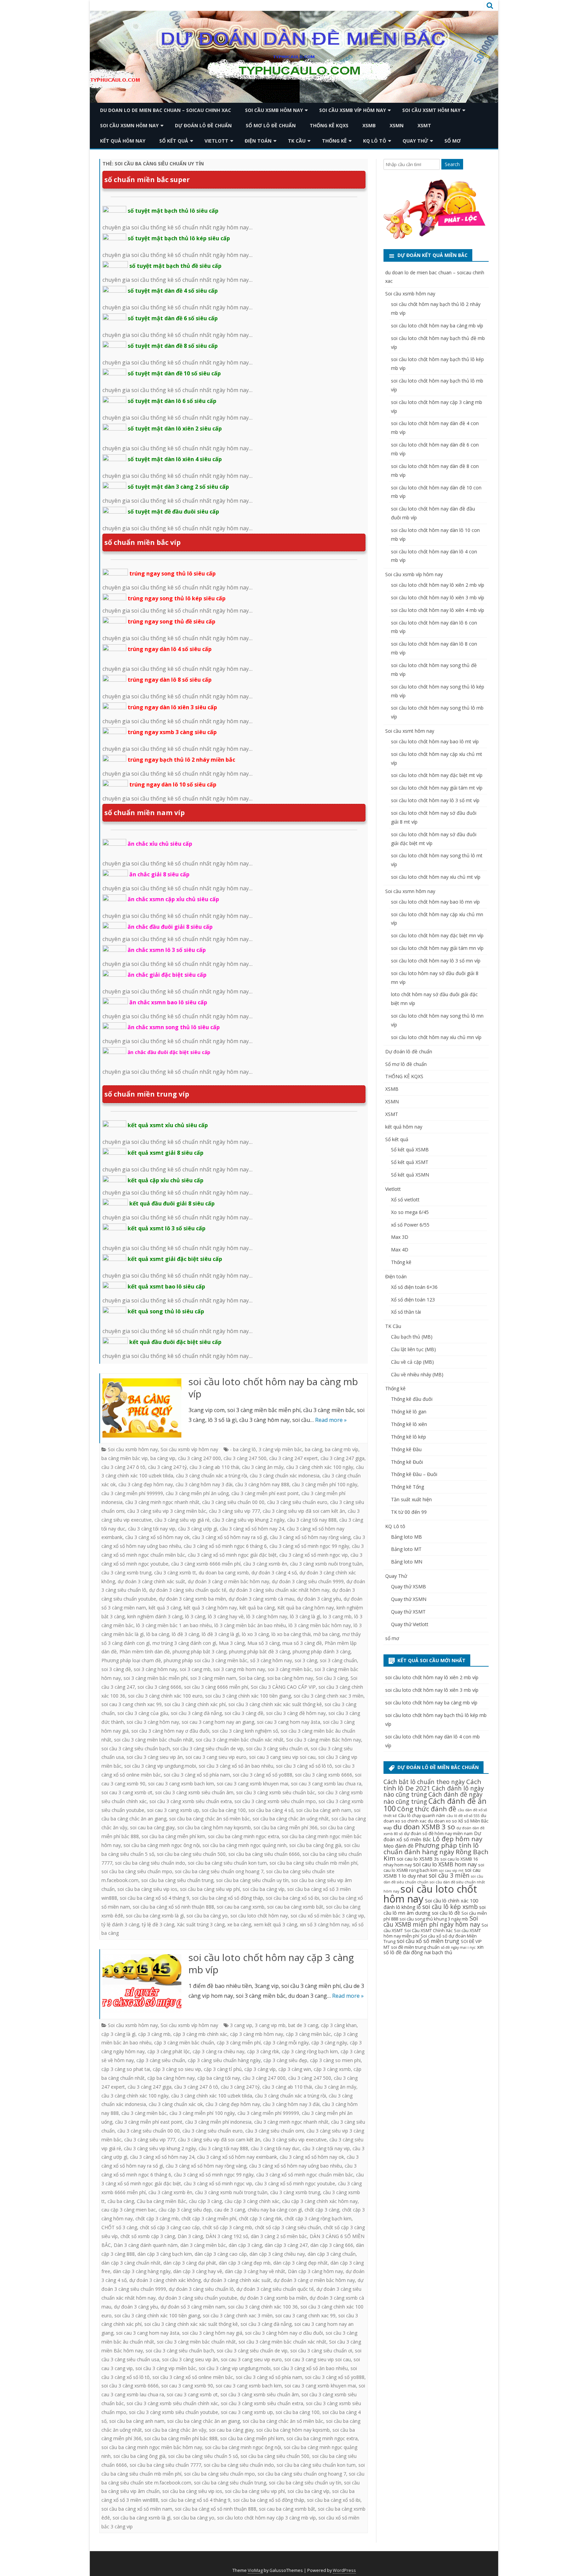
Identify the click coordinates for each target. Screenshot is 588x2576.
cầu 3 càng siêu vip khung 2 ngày (248, 1520)
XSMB (369, 125)
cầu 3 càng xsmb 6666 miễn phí (206, 1564)
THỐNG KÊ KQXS (329, 125)
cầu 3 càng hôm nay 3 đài (204, 1484)
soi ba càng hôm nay (290, 1678)
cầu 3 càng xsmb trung (126, 1573)
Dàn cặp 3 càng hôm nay (315, 2271)
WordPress (344, 2570)
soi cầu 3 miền (449, 1875)
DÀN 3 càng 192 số (227, 2236)
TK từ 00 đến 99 (409, 1512)
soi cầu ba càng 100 (224, 1810)
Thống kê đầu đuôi (412, 1399)
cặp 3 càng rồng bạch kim (310, 2051)
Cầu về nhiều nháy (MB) (417, 1374)
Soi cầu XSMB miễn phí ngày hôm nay (432, 1921)
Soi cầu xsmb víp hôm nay (353, 110)
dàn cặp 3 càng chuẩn (332, 2254)
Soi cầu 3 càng (332, 1678)
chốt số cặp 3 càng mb (227, 2227)
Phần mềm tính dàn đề (145, 1651)
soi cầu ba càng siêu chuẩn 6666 (264, 1854)
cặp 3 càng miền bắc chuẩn (184, 2043)
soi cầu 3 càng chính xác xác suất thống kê (275, 1704)
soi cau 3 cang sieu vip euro (216, 1757)
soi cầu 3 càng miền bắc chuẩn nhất (153, 1740)
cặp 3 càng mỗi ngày (286, 2043)
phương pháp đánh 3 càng (322, 1651)
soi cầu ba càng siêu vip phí (210, 1889)
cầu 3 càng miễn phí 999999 (132, 1493)
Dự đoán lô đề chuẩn (203, 125)
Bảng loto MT (406, 1549)
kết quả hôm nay (123, 141)
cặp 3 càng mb (154, 2034)
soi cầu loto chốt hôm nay (259, 1916)
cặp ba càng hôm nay (171, 2078)
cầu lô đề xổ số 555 (463, 1816)
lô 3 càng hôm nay (267, 1616)
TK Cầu (297, 141)
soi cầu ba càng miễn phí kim (173, 1836)
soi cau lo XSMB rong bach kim (434, 1867)
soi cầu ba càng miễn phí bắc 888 (181, 2438)
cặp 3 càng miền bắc (308, 2034)
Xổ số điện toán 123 (413, 1300)
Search (452, 164)
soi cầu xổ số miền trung (428, 1941)
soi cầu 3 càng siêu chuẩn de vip (208, 1748)
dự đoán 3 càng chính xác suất (151, 1581)
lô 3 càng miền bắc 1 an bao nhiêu (174, 1625)
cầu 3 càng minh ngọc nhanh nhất (162, 1502)
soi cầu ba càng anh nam (324, 1810)
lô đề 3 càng (185, 1634)
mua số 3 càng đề (302, 1643)
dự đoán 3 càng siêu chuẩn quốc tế (188, 1590)
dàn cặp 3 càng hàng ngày (142, 2271)
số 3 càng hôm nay (271, 1660)
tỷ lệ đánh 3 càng (120, 1924)
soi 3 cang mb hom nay (239, 1669)
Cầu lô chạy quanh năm (422, 1815)
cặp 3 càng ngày (329, 2043)
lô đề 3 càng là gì (220, 1634)
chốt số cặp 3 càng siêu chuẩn (288, 2227)
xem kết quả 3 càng (275, 1924)
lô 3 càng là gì (305, 1616)
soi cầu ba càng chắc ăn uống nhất (291, 1819)
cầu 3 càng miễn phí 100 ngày (325, 1484)
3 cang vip (241, 2025)
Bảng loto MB (406, 1537)
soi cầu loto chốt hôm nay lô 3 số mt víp (435, 800)
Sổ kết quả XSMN (410, 1175)
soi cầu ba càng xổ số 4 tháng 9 (154, 1898)
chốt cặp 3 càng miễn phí (209, 2218)
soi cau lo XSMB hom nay (445, 1864)
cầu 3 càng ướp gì (198, 1529)
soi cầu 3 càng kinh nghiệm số (245, 1731)
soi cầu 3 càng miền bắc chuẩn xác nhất (240, 1740)
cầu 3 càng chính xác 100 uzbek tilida (212, 2096)
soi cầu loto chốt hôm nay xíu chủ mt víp (436, 877)
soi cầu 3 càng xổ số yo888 (263, 1775)
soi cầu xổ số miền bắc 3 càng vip (327, 1916)
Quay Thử (415, 141)
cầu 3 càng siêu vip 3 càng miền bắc (167, 1511)
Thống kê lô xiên (409, 1424)
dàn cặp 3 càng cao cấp (221, 2254)
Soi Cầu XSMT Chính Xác (428, 1930)
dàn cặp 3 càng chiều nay (277, 2254)
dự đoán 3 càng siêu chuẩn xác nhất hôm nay (279, 1590)
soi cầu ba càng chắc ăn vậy (175, 2430)
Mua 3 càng (232, 1643)
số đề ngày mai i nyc (458, 1947)
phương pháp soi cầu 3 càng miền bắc (206, 1660)
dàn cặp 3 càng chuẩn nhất (131, 2263)
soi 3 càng (306, 1660)
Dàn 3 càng (190, 2236)
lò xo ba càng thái (291, 1634)
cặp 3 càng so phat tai (126, 2069)
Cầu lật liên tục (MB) (413, 1349)
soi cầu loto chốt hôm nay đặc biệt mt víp (437, 775)
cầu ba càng (121, 2201)
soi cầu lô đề (446, 1913)
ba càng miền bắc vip (125, 1458)
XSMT (424, 125)
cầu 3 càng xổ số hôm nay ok (157, 1537)
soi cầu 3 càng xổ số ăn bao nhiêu (236, 1766)
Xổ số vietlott (405, 1200)
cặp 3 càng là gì (118, 2034)
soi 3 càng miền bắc (290, 1669)
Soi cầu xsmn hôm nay (129, 125)
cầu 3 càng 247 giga (342, 1458)
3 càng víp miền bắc (280, 1449)
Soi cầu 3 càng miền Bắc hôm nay (324, 1740)
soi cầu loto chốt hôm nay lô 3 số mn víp (436, 961)
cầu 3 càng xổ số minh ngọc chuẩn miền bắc (305, 2175)
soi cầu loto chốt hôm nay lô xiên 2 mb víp (438, 585)
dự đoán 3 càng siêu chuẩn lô (201, 2289)
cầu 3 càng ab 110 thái (214, 1467)
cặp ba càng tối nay (219, 2078)
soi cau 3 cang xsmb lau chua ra (326, 1784)
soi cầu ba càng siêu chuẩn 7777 (165, 2465)
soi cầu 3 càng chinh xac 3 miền (329, 1696)
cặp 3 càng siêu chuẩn (161, 2060)
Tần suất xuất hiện (411, 1499)
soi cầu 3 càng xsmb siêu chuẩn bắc (276, 1792)
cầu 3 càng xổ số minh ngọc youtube (295, 2183)
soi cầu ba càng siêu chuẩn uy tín (252, 1880)
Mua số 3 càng (264, 1643)
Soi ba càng (252, 1678)
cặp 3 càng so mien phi (335, 2060)
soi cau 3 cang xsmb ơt (127, 1792)
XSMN (397, 125)
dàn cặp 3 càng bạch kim (165, 2254)
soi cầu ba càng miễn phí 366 (285, 1827)
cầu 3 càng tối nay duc (275, 2148)
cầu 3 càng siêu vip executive (295, 2140)
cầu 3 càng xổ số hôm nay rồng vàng (310, 1537)
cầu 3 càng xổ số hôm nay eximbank (237, 2157)
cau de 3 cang (230, 2210)
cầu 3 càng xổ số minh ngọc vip (314, 1555)
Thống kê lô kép (409, 1437)
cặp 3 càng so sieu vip (177, 2069)
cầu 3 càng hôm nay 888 (262, 1484)
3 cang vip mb (270, 2025)
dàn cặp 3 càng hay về (198, 2271)
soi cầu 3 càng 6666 (159, 1687)
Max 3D (400, 1237)
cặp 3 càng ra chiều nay (218, 2051)
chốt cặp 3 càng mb (157, 2218)
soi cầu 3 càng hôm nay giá (212, 2333)
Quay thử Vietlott (410, 1624)
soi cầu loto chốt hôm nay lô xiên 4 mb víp (438, 610)
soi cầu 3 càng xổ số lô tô (304, 1766)
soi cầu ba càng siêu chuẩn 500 (191, 1854)
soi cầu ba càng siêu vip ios (147, 1889)
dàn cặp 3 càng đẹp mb (245, 2263)
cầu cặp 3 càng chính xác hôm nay (320, 2201)
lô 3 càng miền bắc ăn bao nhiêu (250, 1625)
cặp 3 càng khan (339, 2025)
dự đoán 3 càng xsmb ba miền (192, 1599)
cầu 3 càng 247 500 (245, 1458)
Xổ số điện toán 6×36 (414, 1287)
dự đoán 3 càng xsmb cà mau (262, 1599)
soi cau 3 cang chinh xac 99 (132, 1704)
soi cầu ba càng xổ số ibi (292, 1898)
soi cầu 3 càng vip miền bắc (166, 2368)
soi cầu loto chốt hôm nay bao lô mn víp (435, 902)
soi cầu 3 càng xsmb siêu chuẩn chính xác (172, 2403)
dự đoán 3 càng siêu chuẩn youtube (198, 2298)
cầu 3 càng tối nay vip (152, 1529)
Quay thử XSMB (409, 1586)
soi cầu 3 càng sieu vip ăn (155, 1757)
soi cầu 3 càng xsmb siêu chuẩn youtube (174, 2412)
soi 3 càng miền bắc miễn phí (156, 1678)
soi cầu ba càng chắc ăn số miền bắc (209, 1819)
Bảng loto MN (407, 1562)
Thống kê (334, 141)
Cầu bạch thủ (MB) (412, 1337)
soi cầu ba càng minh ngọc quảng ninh (244, 1845)
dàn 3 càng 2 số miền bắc (279, 2236)
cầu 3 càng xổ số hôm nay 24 (252, 1529)
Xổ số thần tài (406, 1312)
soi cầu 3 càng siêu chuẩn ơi (277, 1748)
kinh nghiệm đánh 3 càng (155, 1616)
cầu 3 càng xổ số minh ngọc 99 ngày (309, 1546)
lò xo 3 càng (255, 1634)
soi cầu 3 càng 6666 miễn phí (216, 1687)
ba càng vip (163, 1458)
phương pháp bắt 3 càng (199, 1651)
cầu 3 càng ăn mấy (263, 1467)
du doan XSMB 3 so (424, 1827)
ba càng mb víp (342, 1449)
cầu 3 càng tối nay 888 (312, 1520)
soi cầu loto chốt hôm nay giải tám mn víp (437, 948)
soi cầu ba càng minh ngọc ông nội (162, 1845)
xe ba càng (239, 1924)
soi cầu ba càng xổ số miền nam (137, 2509)
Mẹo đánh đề (398, 1846)
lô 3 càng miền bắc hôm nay (320, 1625)
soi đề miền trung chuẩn (415, 1947)
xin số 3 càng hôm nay (324, 1924)
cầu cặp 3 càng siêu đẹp (185, 2210)
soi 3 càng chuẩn (338, 1660)
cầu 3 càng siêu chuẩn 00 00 (233, 1502)
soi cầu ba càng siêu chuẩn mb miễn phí (313, 1863)
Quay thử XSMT (408, 1612)
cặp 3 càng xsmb (332, 2069)
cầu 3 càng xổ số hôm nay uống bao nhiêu (296, 2166)
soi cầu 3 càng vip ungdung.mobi (160, 1766)
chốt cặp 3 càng (322, 2210)
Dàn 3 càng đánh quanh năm (146, 2245)
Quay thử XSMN (409, 1599)
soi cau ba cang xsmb (241, 1907)
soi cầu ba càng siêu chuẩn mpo (137, 1871)
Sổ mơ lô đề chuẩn (271, 125)
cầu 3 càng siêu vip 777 (234, 1511)
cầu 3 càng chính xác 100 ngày (320, 1467)
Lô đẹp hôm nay (458, 1839)
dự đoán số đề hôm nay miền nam (438, 1833)
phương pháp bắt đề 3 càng (259, 1651)
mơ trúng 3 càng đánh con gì (184, 1643)
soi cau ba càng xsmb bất (295, 1907)
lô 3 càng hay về (226, 1616)
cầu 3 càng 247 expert (293, 1458)
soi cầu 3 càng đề (244, 1713)
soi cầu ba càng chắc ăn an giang (203, 2421)
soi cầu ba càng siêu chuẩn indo (150, 1863)
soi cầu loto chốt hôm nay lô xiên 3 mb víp (438, 597)
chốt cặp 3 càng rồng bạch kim (318, 2218)
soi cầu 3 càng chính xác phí (195, 1704)
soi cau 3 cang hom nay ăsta (289, 1722)
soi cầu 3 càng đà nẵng (196, 1713)
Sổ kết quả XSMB (410, 1149)
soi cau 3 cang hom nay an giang (218, 1722)
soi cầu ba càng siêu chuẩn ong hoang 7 (219, 1871)
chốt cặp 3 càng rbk (260, 2218)
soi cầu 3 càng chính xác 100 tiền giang (248, 1696)
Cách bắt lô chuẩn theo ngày (424, 1782)
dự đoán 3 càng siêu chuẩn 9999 (308, 1581)
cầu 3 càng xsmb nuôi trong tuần (326, 1564)
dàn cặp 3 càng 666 (332, 2245)
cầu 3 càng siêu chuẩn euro (297, 1502)
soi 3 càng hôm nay (155, 1669)
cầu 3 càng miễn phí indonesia (218, 2122)
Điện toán (258, 141)
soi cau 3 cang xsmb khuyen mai (252, 1784)
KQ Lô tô (375, 141)
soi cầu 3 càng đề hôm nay (296, 1713)
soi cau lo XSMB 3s (418, 1859)
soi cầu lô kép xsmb (450, 1907)
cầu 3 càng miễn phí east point (265, 1493)
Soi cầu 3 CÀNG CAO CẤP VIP (283, 1687)
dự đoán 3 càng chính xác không (165, 2280)
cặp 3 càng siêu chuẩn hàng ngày (224, 2060)
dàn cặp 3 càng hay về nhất (255, 2271)
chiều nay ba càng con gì (275, 2210)
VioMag (255, 2570)
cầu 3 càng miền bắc (144, 2113)
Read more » (331, 1420)
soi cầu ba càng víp (264, 1889)
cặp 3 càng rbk (263, 2051)
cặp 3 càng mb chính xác (200, 2034)
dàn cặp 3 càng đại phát (190, 2263)
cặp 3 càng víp (260, 2069)
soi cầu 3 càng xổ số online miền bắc (193, 2377)
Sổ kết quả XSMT (410, 1162)
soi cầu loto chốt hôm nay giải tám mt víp (437, 788)
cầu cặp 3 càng (205, 2201)
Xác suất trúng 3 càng (201, 1924)
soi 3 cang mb (195, 1669)
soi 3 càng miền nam (213, 1678)
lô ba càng (158, 1634)
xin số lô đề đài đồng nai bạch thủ (434, 1949)
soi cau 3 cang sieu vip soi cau (282, 1757)
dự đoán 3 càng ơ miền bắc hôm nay (228, 1581)
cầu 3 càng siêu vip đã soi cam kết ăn (304, 1511)
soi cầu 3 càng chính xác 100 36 (263, 2307)
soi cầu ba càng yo (207, 1916)
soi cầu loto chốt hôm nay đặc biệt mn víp (437, 935)
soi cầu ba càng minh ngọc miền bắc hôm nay (152, 2447)
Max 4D (400, 1250)
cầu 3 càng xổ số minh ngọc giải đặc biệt (232, 1555)
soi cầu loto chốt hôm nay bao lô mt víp (435, 741)
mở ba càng (326, 1634)
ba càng (314, 1449)
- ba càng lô (243, 1449)
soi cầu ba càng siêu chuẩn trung (177, 1880)
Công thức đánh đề (427, 1809)
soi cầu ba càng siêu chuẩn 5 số (203, 2456)
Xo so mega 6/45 (410, 1212)
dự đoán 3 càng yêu (319, 1599)
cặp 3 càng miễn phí (239, 2043)
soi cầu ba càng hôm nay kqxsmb (214, 1827)
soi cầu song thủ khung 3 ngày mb (434, 1919)
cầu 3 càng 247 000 (199, 1458)
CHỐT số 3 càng (119, 2227)
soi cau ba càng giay (152, 1827)
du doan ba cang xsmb (224, 1573)
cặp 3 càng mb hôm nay (257, 2034)
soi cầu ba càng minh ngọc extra (243, 1836)
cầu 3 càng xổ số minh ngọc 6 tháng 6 (225, 1546)
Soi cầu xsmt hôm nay (431, 110)
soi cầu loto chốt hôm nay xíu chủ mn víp (436, 1037)
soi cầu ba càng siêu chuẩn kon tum (227, 1863)
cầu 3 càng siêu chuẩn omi (275, 2131)
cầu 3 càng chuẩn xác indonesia (285, 1476)
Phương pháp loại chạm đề (131, 1660)
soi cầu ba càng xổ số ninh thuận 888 (173, 1907)
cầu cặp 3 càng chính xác (252, 2201)
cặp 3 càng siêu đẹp (285, 2060)
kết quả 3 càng (165, 1608)
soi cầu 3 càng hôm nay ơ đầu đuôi (170, 1731)
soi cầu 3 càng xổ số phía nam (197, 1775)
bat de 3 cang (303, 2025)
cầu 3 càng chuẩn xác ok (176, 2104)
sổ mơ (453, 141)
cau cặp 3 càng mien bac (129, 2210)
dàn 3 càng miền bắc (203, 2245)
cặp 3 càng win (295, 2069)
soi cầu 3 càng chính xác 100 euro (165, 1696)
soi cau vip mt (451, 1870)
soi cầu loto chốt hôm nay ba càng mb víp (273, 1388)
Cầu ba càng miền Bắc (161, 2201)
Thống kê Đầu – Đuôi (414, 1474)
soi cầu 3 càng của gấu (143, 1713)
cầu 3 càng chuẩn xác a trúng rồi (211, 1476)
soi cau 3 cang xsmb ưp (173, 1810)
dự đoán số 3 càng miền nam (193, 2307)
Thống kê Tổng (407, 1487)
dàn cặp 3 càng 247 (286, 2245)
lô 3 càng (195, 1616)
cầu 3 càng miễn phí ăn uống (197, 1493)
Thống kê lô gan (409, 1412)
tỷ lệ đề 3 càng (158, 1924)
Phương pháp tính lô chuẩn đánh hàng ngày (431, 1849)
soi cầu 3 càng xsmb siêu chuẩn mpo (275, 1801)
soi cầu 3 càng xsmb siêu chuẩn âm (194, 1792)
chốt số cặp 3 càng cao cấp (170, 2227)
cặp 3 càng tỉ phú (223, 2069)
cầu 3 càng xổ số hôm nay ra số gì (230, 1537)
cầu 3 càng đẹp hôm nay (146, 1484)
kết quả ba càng (257, 1608)
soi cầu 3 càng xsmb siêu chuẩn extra (191, 1801)
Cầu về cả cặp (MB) (412, 1362)
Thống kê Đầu (406, 1449)
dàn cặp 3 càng (245, 2245)
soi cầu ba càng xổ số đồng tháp (227, 1898)
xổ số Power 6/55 (410, 1225)
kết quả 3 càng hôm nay (210, 1608)
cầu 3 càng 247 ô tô (123, 1467)
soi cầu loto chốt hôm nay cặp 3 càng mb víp (271, 1963)
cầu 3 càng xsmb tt (175, 1573)
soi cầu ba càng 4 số (271, 1810)
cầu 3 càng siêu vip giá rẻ (182, 1520)
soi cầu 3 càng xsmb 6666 (324, 1775)
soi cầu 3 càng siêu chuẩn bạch (136, 1748)
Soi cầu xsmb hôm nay (274, 110)
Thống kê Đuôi (407, 1462)
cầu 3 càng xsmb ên (265, 1564)
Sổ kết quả (174, 141)
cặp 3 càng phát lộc (169, 2051)
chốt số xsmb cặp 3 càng (148, 2236)
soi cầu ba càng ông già (315, 1845)
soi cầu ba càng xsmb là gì (155, 1916)
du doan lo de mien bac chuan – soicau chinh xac (166, 110)
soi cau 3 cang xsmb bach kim (181, 1784)
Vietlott (216, 141)
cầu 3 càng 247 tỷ (167, 1467)
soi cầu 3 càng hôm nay (153, 1722)
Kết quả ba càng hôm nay (306, 1608)
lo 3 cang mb (337, 1616)
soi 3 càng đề (116, 1669)
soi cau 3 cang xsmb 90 (187, 2386)
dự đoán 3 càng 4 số (274, 1573)
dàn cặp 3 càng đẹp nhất (300, 2263)
